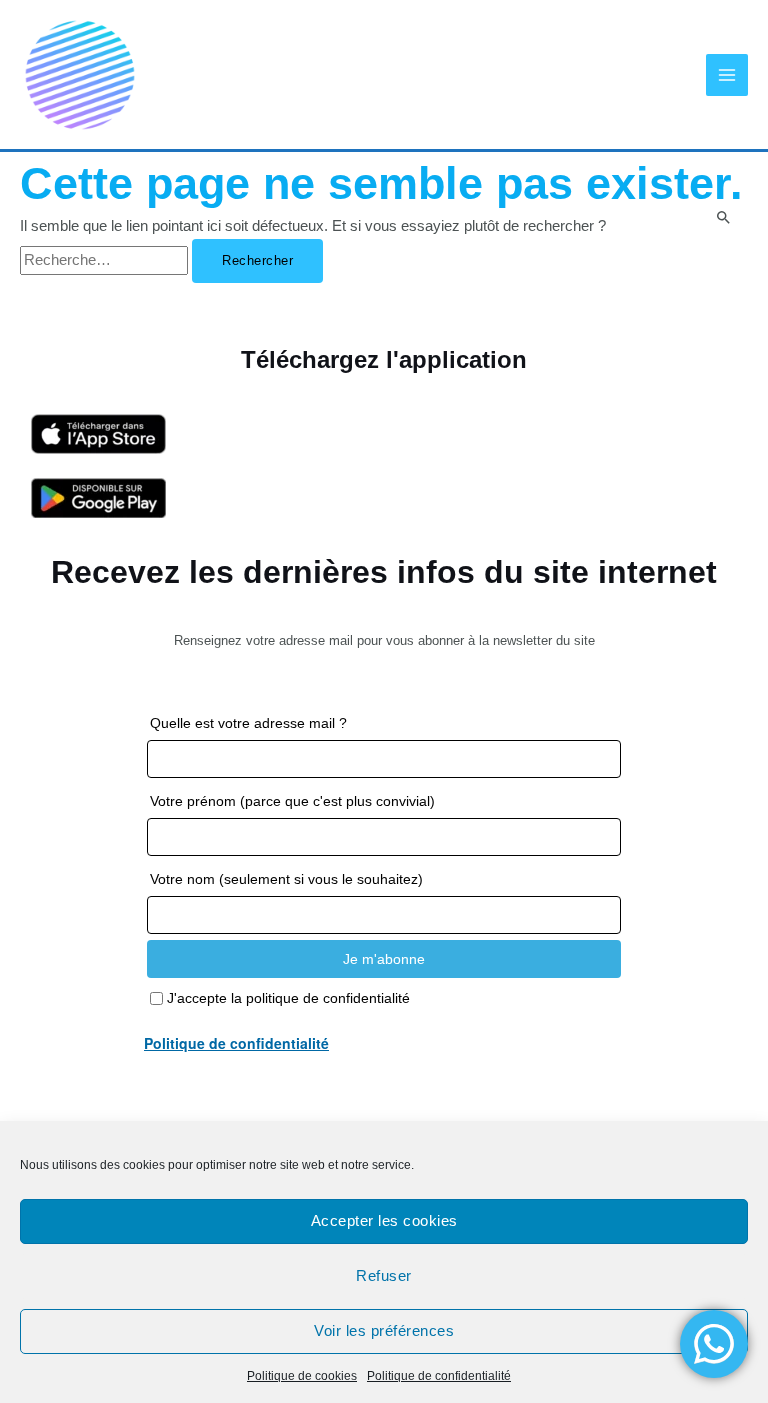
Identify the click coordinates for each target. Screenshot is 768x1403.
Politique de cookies (302, 1376)
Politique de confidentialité (439, 1376)
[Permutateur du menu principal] (727, 75)
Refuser (384, 1275)
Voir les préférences (384, 1330)
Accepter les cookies (384, 1220)
